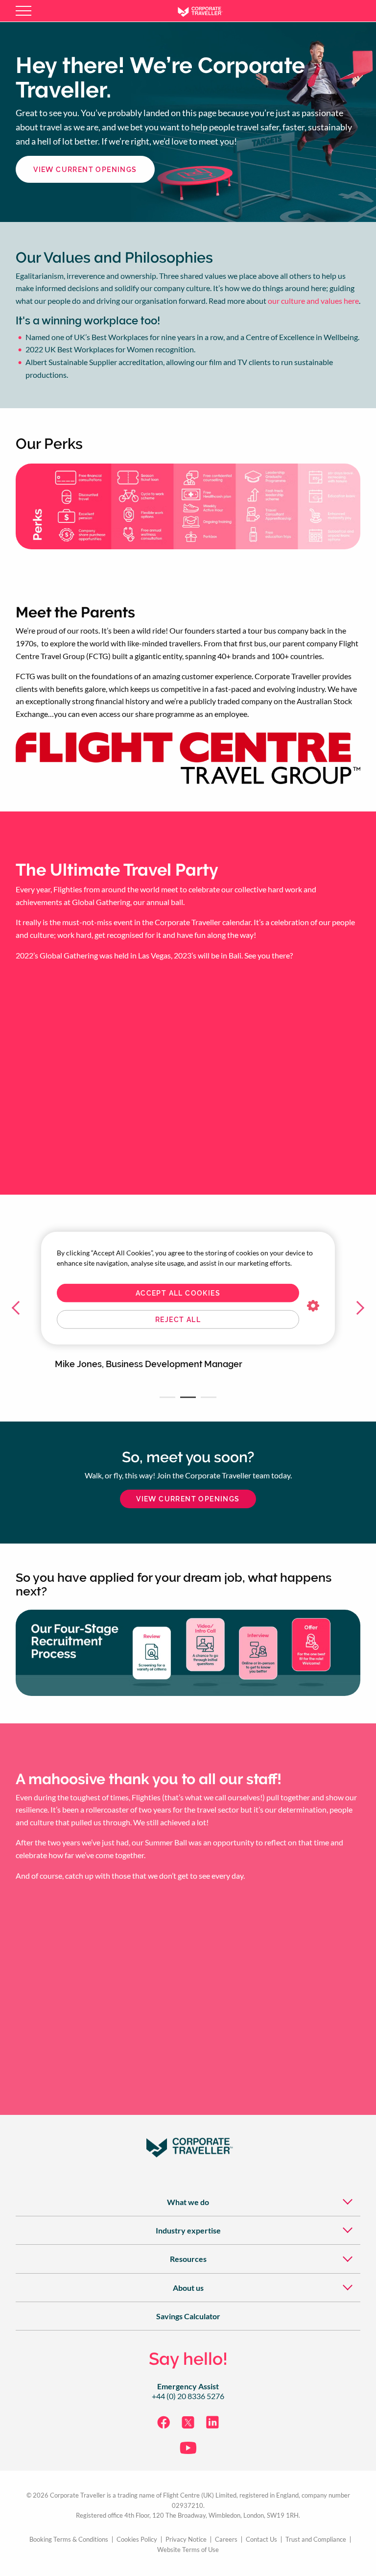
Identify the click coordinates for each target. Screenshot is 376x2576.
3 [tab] (209, 1397)
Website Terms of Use (188, 2550)
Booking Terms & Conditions (69, 2539)
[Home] (208, 11)
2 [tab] (188, 1397)
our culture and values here (313, 301)
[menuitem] (188, 2201)
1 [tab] (167, 1397)
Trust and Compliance (316, 2539)
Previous (20, 1308)
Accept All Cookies (178, 1293)
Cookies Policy (137, 2539)
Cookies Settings (313, 1306)
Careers (226, 2539)
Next (356, 1308)
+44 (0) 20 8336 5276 (188, 2396)
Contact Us (261, 2539)
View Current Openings (85, 170)
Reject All (178, 1320)
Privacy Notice (186, 2539)
